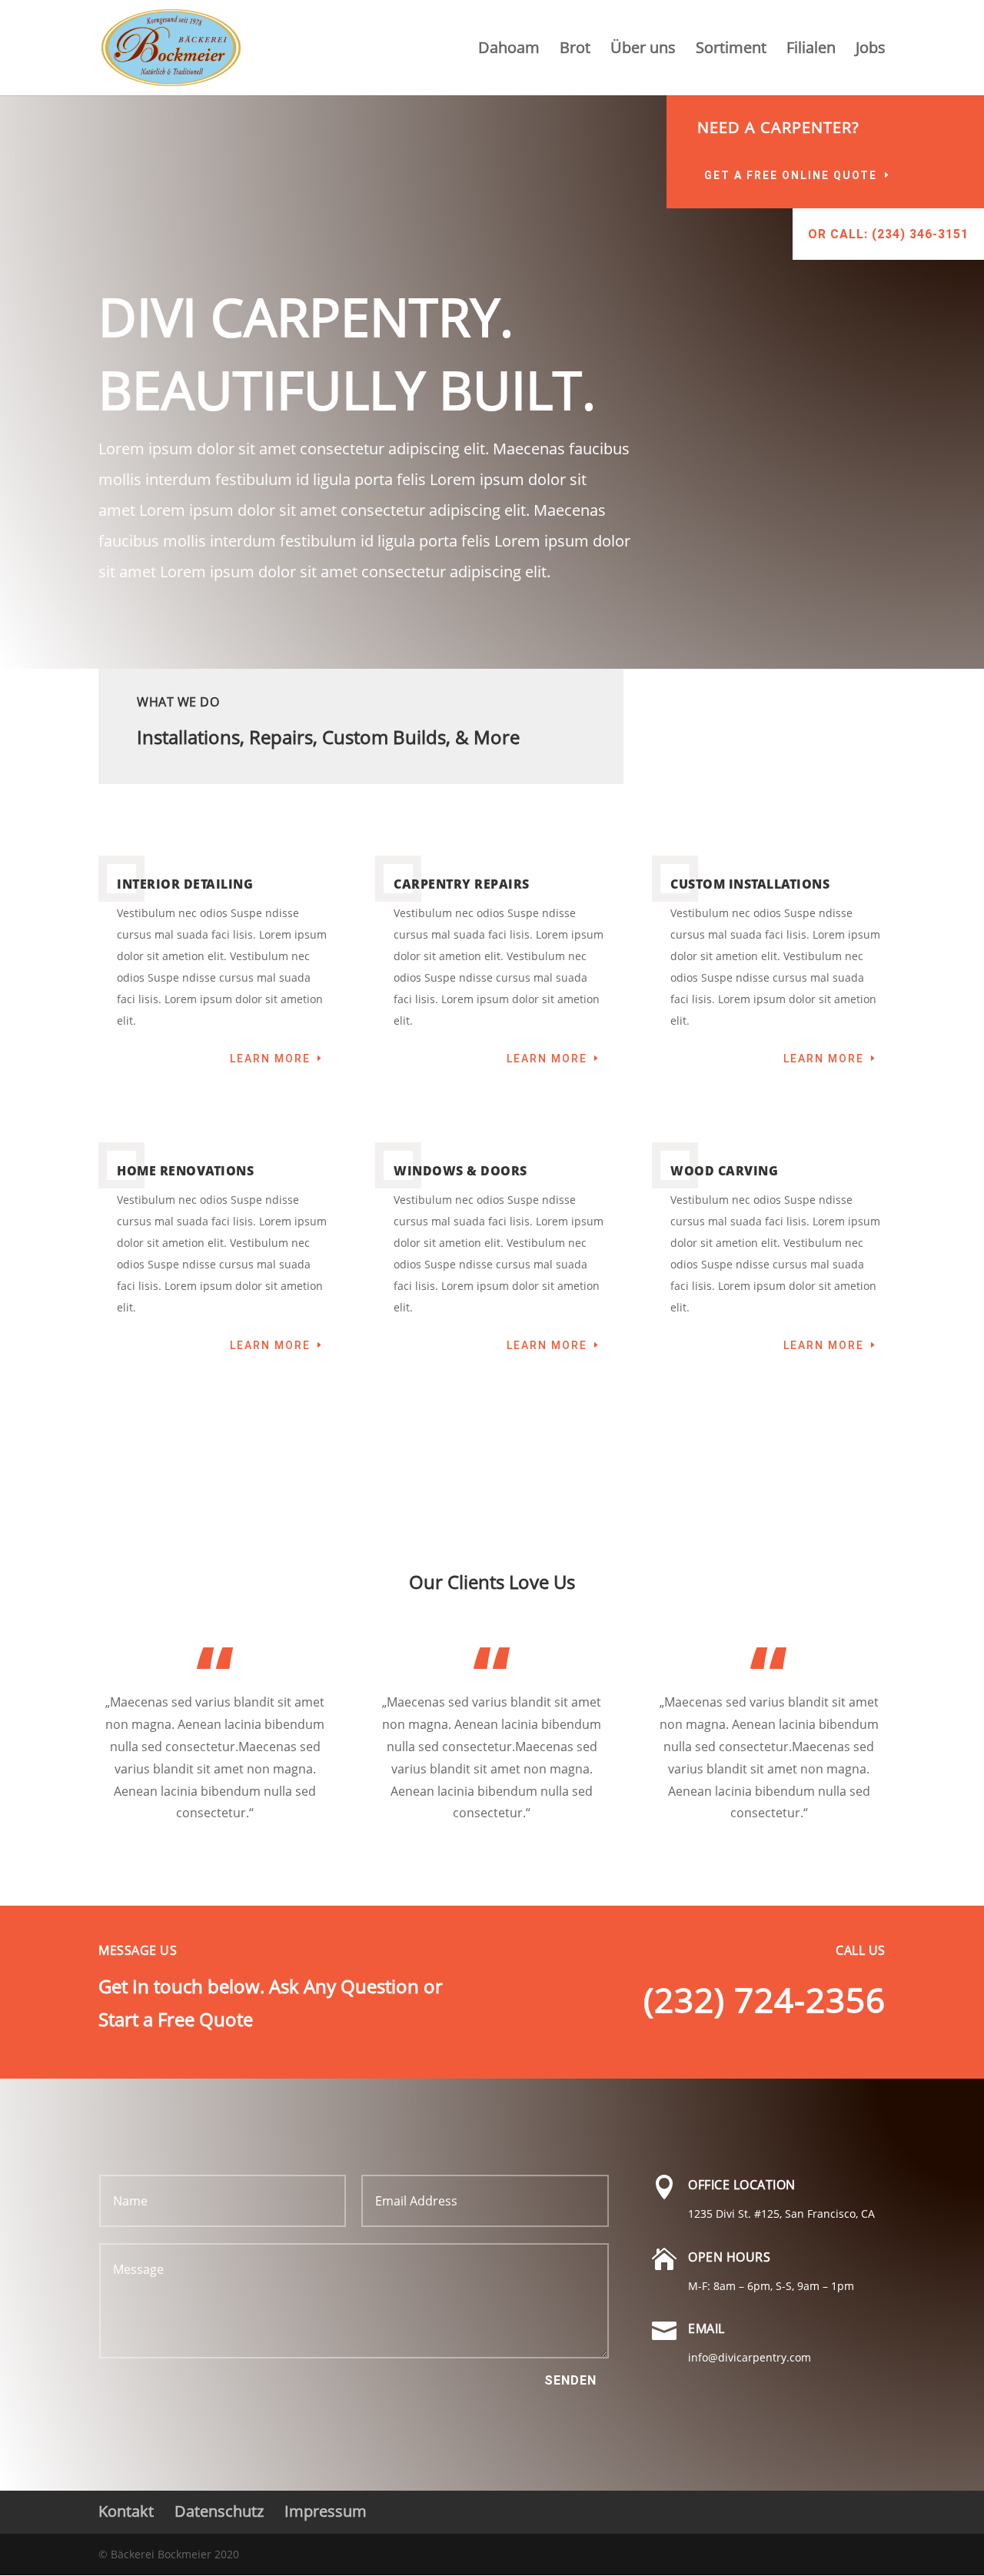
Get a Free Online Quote (791, 175)
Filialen (811, 50)
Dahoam (509, 50)
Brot (575, 50)
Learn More (270, 1059)
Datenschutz (219, 2511)
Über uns (643, 50)
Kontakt (126, 2511)
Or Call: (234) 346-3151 (888, 234)
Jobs (871, 50)
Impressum (326, 2511)
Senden (570, 2380)
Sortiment (731, 50)
